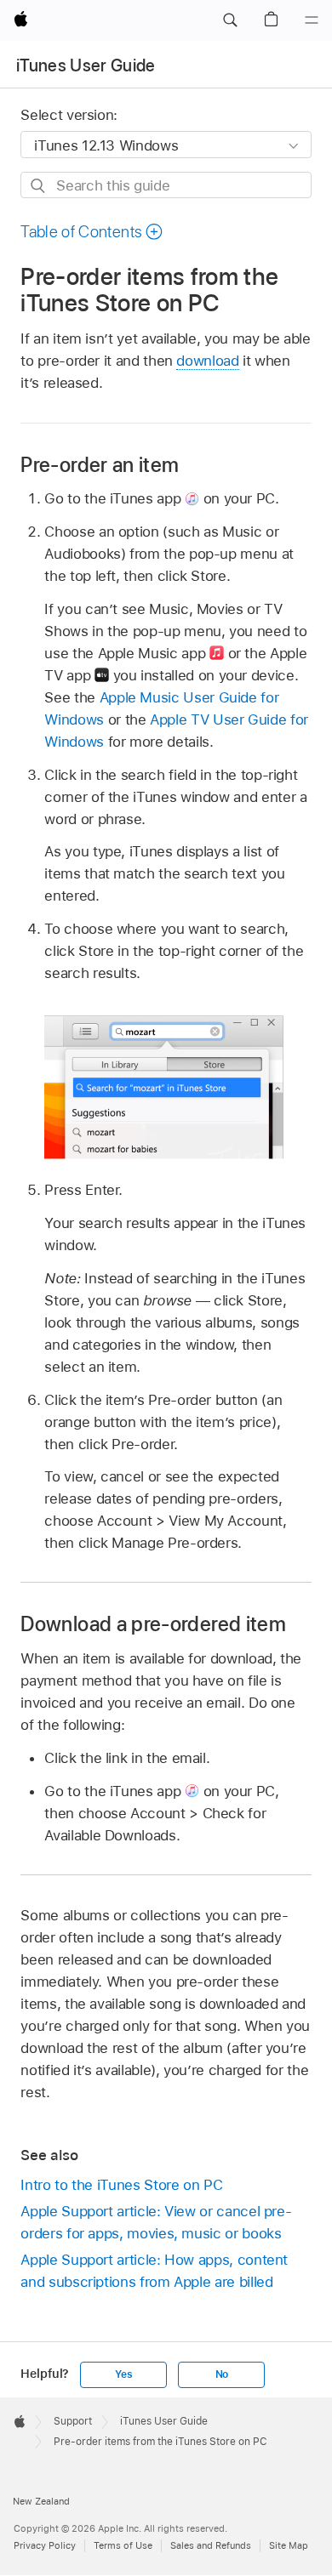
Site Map (289, 2545)
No (222, 2374)
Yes (123, 2374)
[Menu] (312, 20)
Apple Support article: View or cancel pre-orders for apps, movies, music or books (156, 2222)
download (207, 361)
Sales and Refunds (211, 2545)
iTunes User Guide (86, 65)
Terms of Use (123, 2545)
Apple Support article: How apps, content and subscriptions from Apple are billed (154, 2271)
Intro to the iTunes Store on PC (121, 2185)
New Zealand (41, 2501)
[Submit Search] (39, 186)
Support (73, 2421)
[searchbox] (166, 185)
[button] (230, 20)
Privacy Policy (45, 2545)
